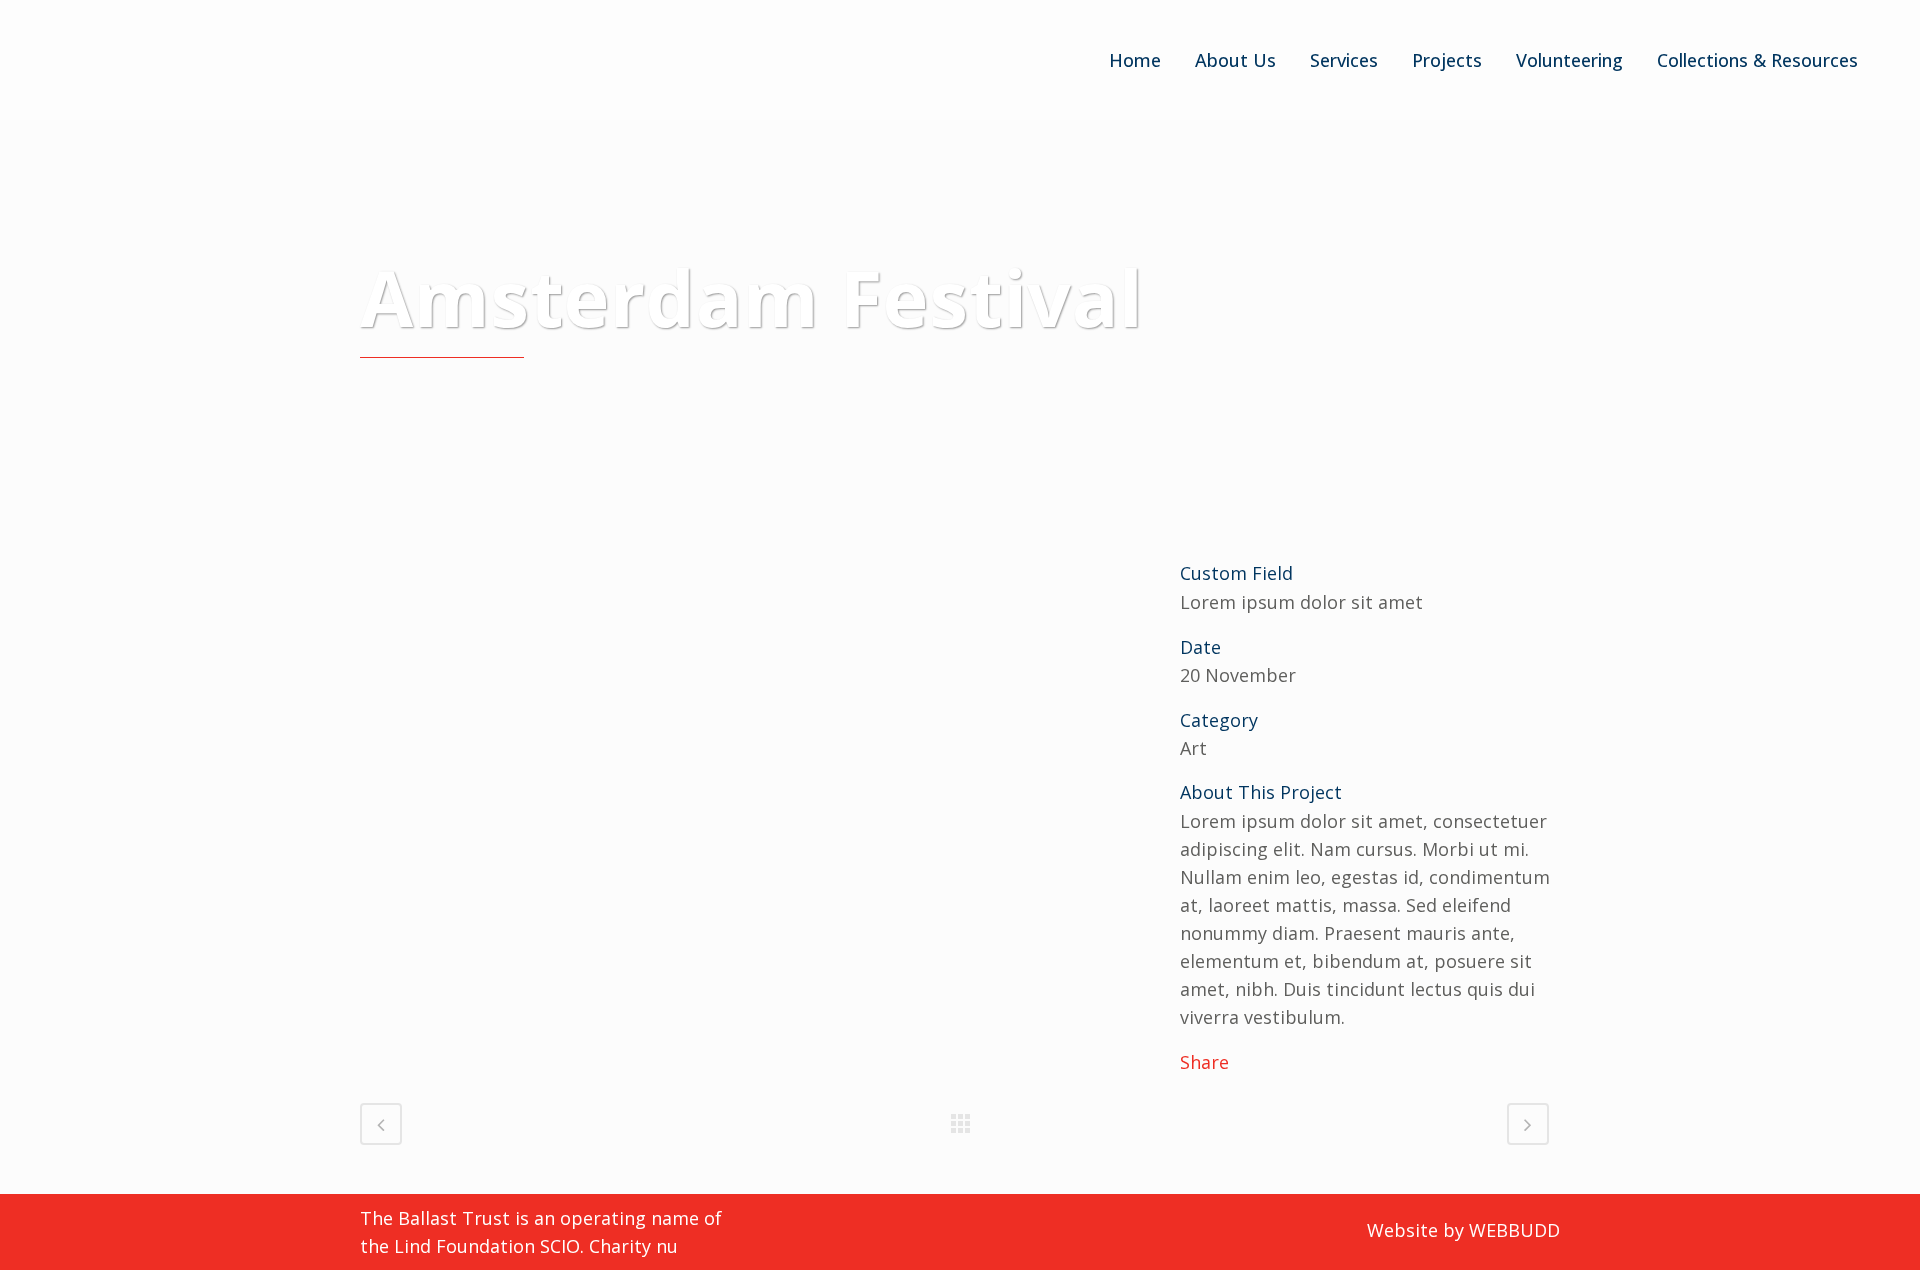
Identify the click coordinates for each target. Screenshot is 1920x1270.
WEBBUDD (1514, 1230)
